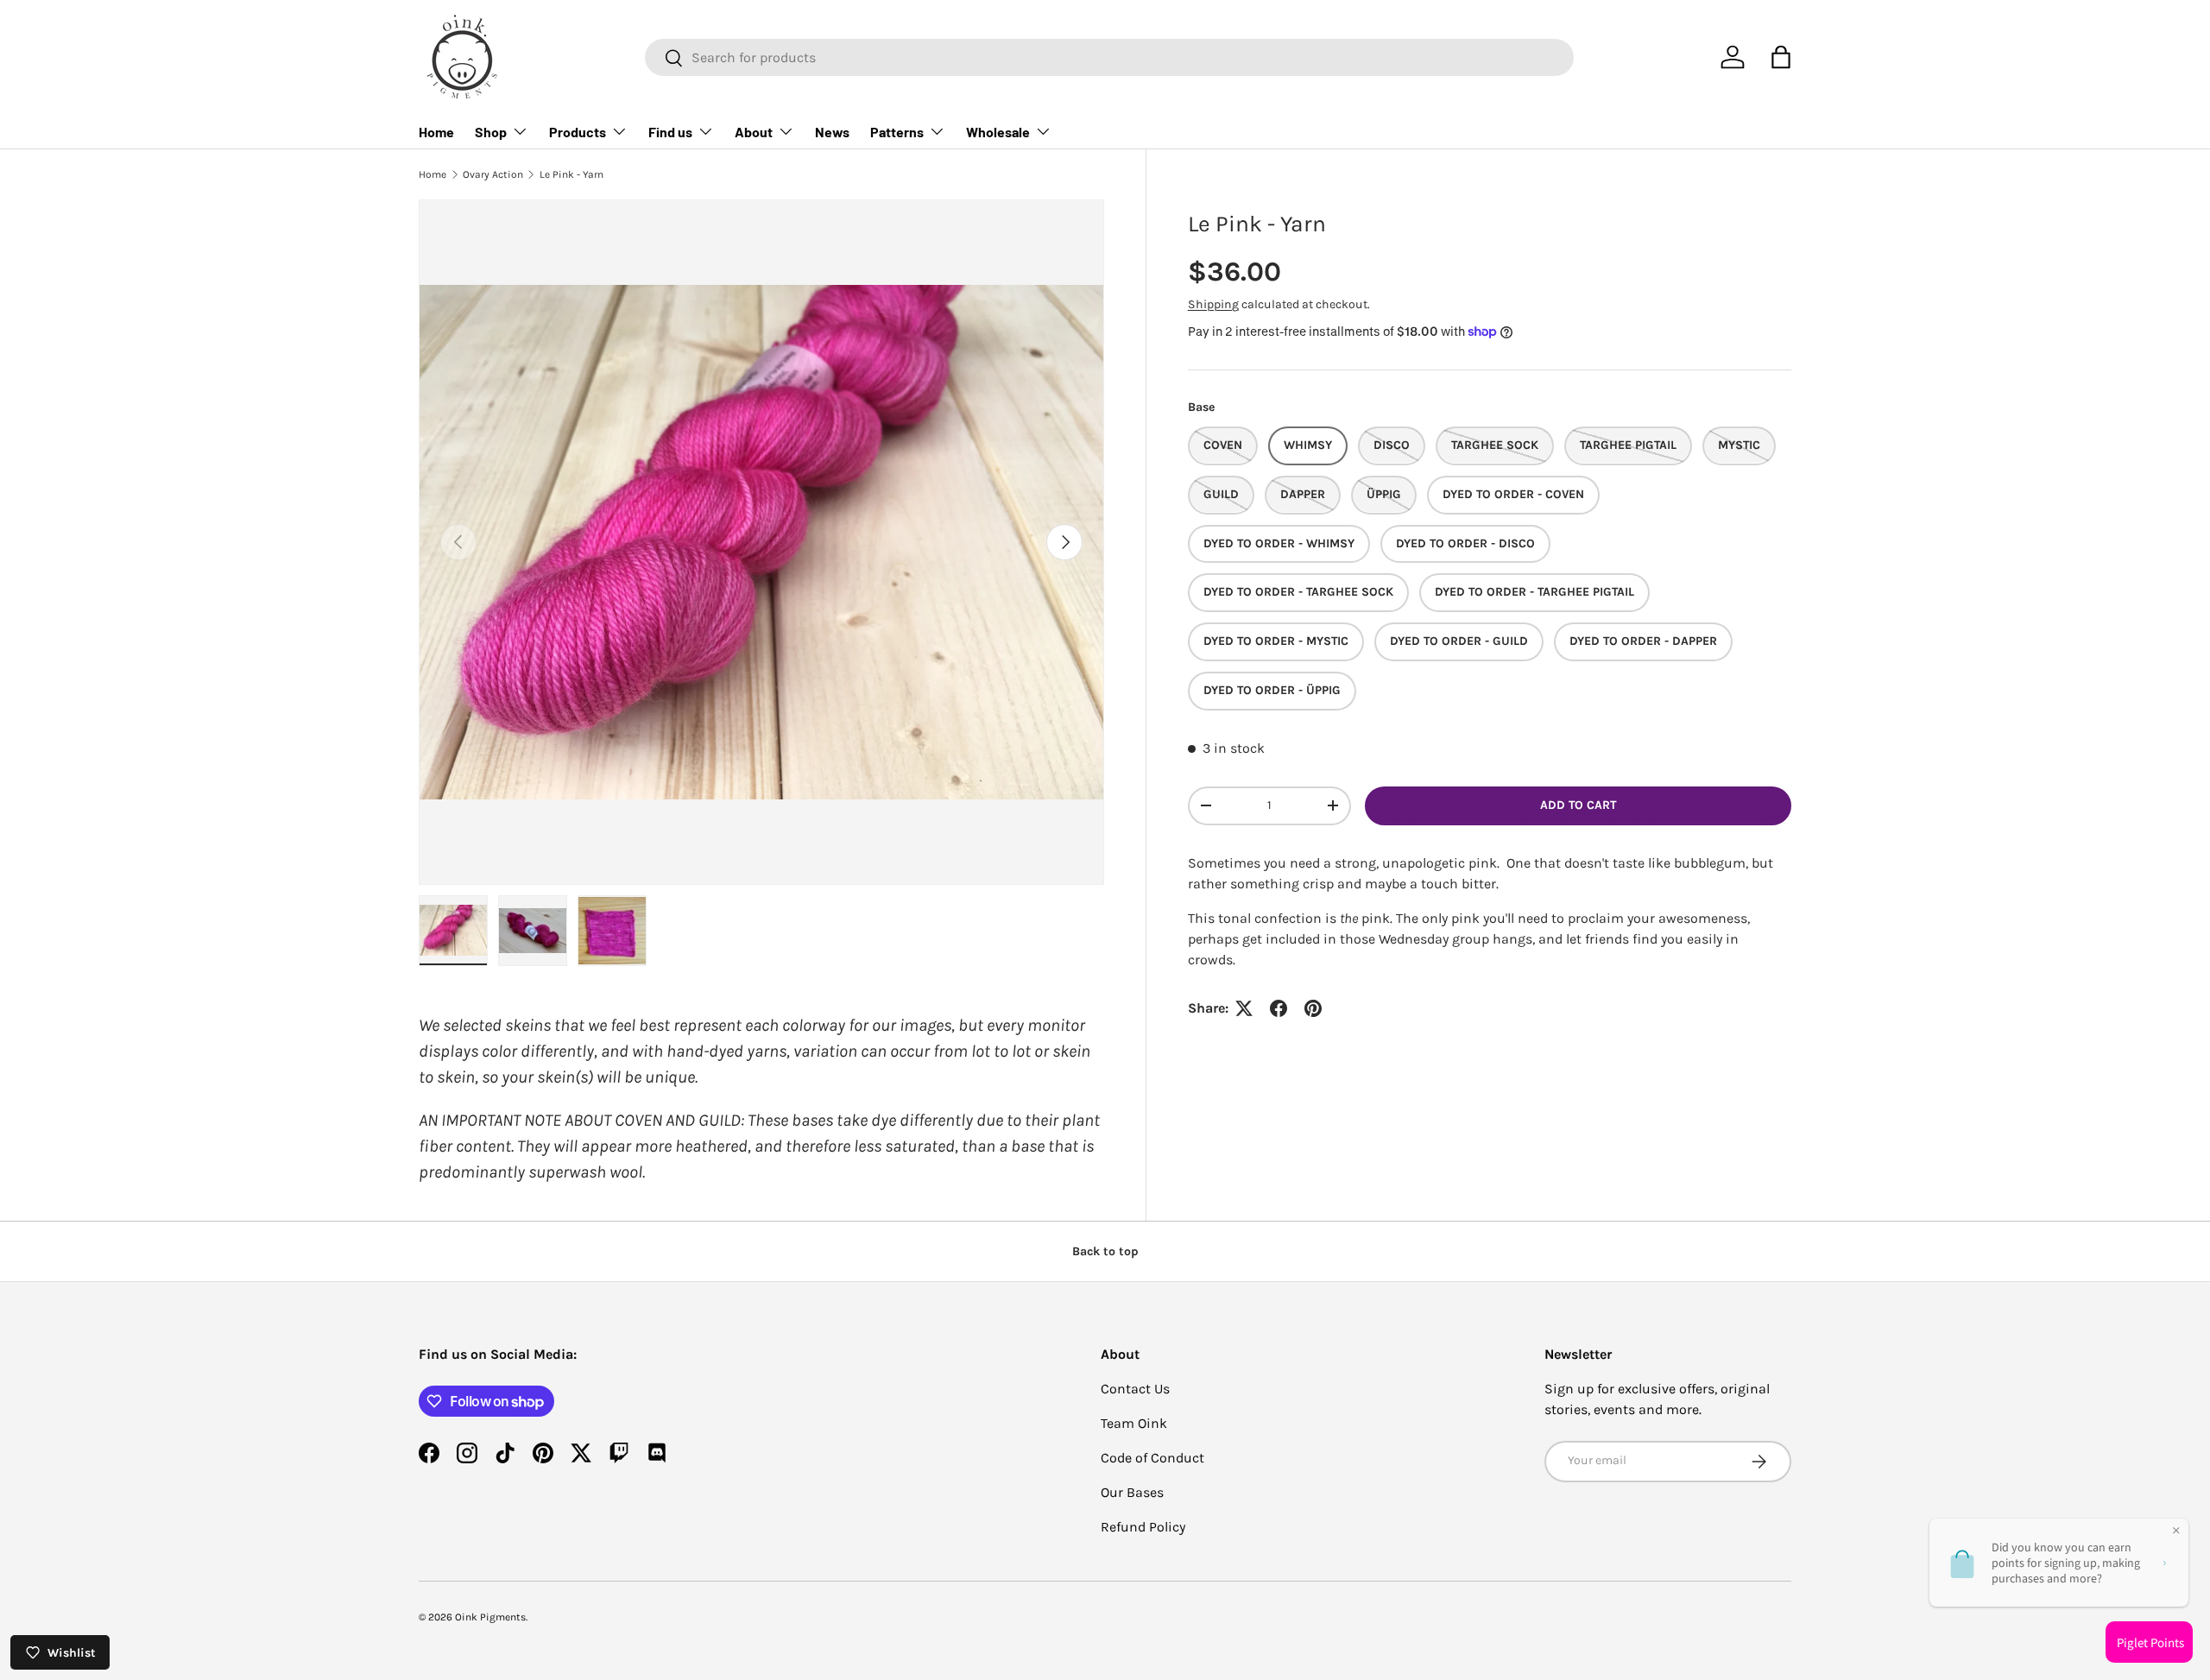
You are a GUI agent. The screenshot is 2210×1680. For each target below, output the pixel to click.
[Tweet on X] (1244, 1008)
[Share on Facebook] (1279, 1008)
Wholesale (998, 132)
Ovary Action (493, 174)
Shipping (1213, 304)
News (832, 132)
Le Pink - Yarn (571, 174)
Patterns (897, 132)
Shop (491, 132)
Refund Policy (1143, 1527)
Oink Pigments (490, 1617)
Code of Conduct (1152, 1458)
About (754, 132)
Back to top (1105, 1251)
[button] (1781, 57)
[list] (761, 542)
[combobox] (1109, 57)
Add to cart (1578, 805)
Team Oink (1134, 1423)
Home (436, 132)
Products (578, 132)
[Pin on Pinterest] (1313, 1008)
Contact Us (1135, 1389)
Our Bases (1132, 1492)
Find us (670, 132)
